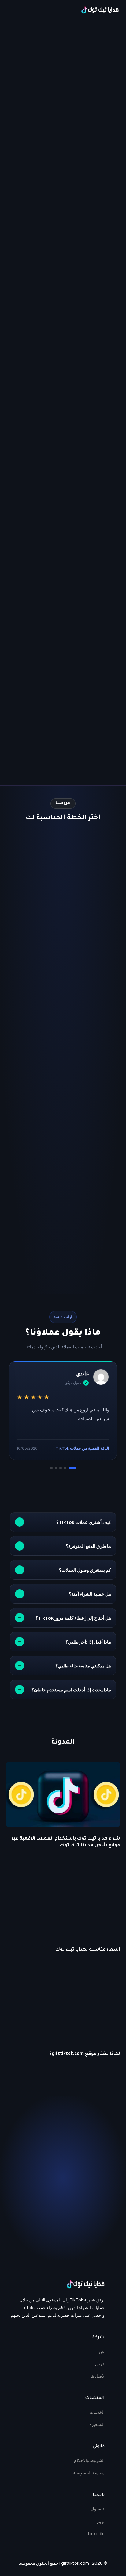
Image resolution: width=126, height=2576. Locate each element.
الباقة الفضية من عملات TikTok (82, 1448)
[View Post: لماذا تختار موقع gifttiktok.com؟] (63, 2010)
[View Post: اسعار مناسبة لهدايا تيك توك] (63, 1905)
